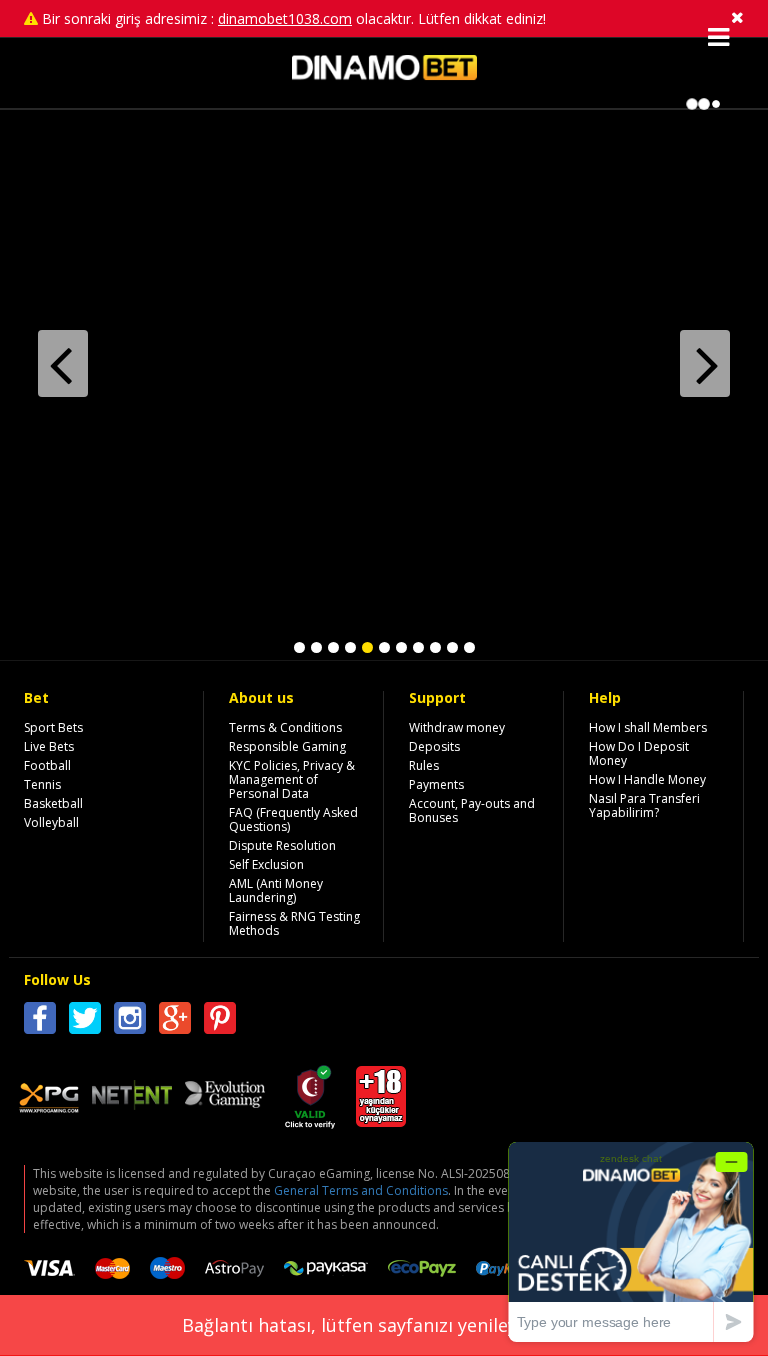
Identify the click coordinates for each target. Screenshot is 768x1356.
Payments (436, 784)
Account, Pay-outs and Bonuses (472, 810)
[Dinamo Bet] (384, 75)
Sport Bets (53, 727)
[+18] (381, 1116)
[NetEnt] (132, 1097)
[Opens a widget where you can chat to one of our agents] (631, 1241)
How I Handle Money (647, 779)
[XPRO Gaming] (49, 1100)
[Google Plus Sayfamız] (175, 1021)
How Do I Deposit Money (639, 753)
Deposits (434, 746)
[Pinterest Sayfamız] (220, 1021)
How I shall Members (648, 727)
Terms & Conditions (285, 727)
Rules (424, 765)
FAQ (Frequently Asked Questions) (293, 819)
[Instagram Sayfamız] (130, 1021)
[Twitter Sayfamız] (85, 1021)
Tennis (42, 784)
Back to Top (518, 958)
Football (47, 765)
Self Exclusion (266, 864)
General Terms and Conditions (361, 1190)
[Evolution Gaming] (225, 1095)
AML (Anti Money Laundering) (276, 890)
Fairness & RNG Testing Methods (294, 923)
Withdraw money (457, 727)
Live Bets (49, 746)
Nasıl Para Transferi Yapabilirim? (644, 805)
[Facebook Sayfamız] (40, 1021)
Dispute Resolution (282, 845)
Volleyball (51, 822)
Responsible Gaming (287, 746)
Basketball (53, 803)
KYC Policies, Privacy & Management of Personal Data (292, 779)
